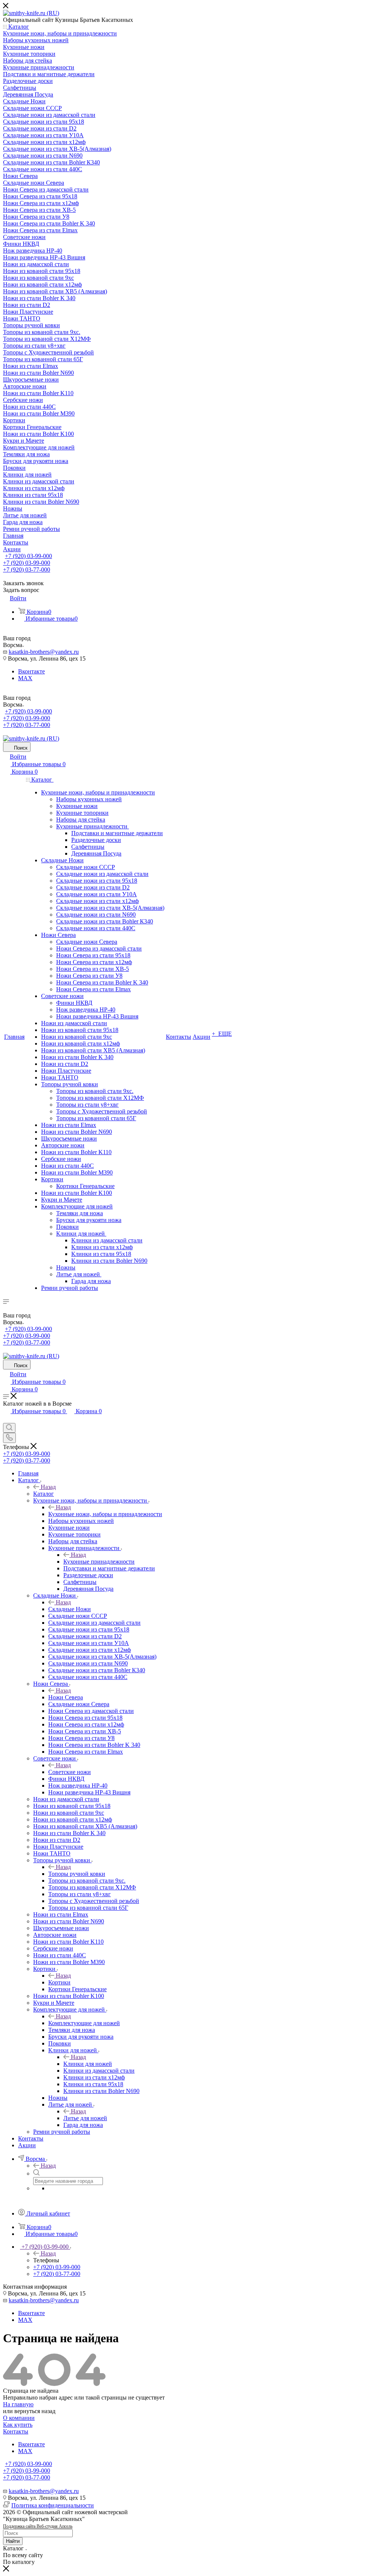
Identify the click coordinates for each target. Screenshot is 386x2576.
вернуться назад (35, 2411)
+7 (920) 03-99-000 (28, 556)
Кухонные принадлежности (99, 1562)
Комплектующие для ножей (84, 2023)
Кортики (59, 1982)
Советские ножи (70, 1772)
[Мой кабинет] (6, 1419)
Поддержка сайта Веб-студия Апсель (38, 2526)
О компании (19, 2418)
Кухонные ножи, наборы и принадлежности (105, 1514)
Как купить (18, 2425)
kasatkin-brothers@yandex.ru (44, 652)
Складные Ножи (70, 1609)
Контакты (16, 2431)
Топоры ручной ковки (77, 1874)
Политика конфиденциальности (53, 2505)
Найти (13, 2541)
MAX (25, 678)
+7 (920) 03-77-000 (27, 570)
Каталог (44, 1494)
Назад (48, 1487)
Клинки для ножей (88, 2064)
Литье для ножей (85, 2118)
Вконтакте (31, 671)
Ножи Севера (66, 1697)
